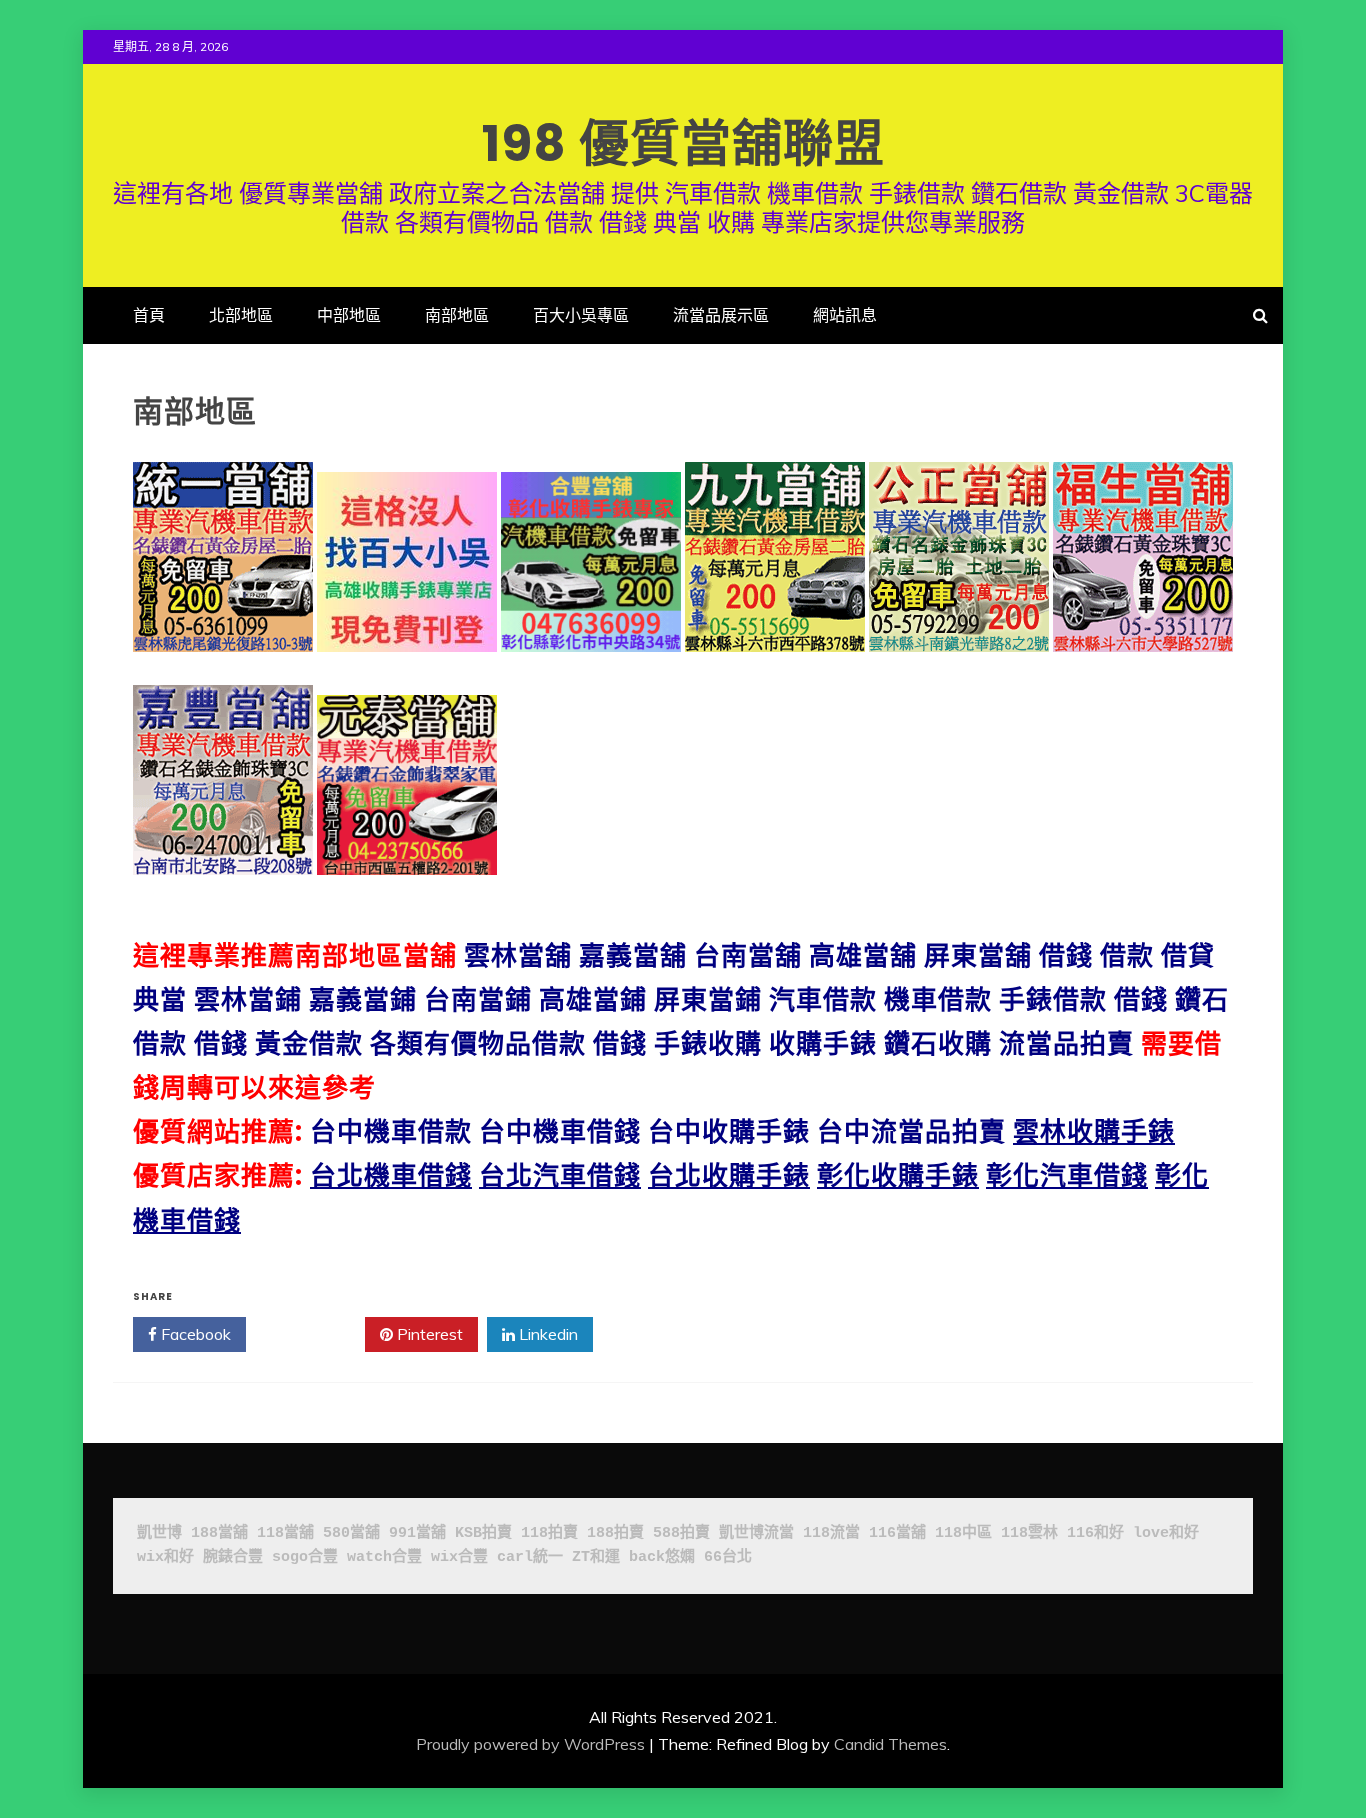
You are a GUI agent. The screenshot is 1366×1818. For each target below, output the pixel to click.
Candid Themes (890, 1744)
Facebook (194, 1334)
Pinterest (428, 1334)
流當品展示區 (721, 315)
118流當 (831, 1533)
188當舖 (219, 1533)
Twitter (312, 1334)
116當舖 (897, 1533)
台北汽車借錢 (560, 1176)
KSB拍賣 (483, 1533)
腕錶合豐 (233, 1557)
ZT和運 (596, 1557)
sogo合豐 (305, 1557)
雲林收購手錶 (1094, 1132)
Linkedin (546, 1334)
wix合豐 (459, 1557)
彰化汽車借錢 (1067, 1176)
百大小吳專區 (581, 315)
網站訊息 (845, 315)
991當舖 (417, 1533)
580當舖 (351, 1533)
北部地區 (241, 315)
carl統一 (530, 1557)
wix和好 (165, 1557)
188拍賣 (615, 1533)
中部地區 (349, 315)
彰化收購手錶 (898, 1176)
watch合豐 (384, 1557)
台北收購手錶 (729, 1176)
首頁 (149, 315)
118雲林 (1029, 1533)
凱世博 (159, 1533)
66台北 (728, 1557)
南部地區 (457, 315)
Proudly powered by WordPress (530, 1744)
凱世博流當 (756, 1533)
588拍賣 (681, 1533)
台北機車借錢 (391, 1176)
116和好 (1095, 1533)
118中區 (963, 1533)
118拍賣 (549, 1533)
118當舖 (285, 1533)
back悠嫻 (662, 1557)
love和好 (1166, 1533)
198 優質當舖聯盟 (683, 143)
